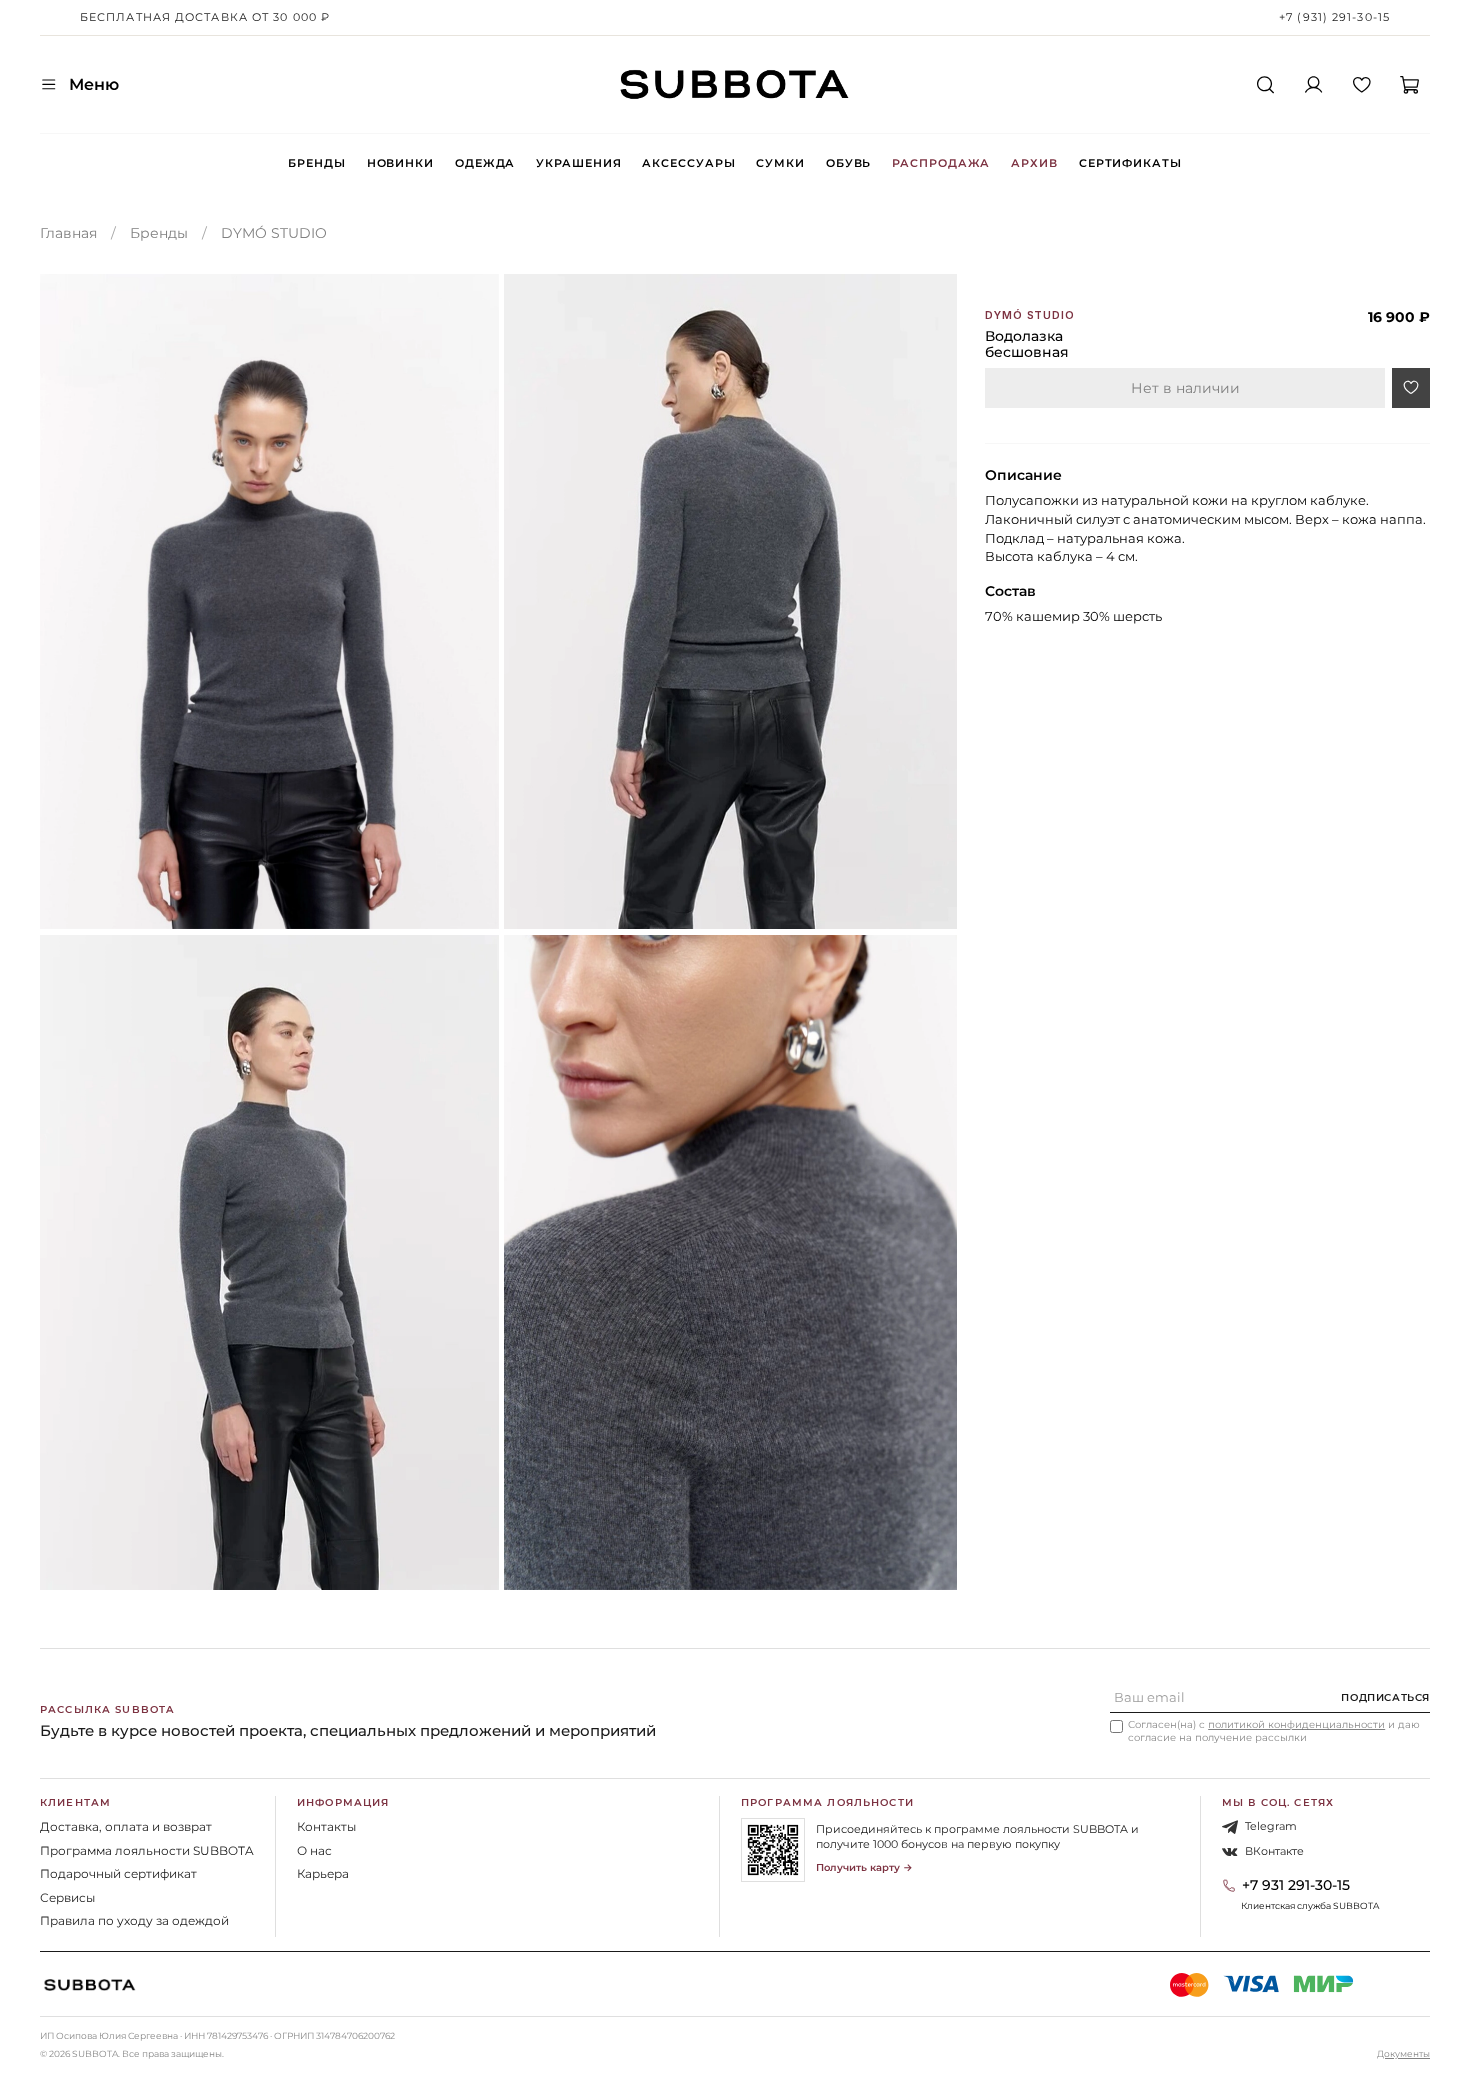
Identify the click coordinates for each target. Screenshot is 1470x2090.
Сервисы (67, 1897)
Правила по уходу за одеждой (134, 1920)
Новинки (400, 163)
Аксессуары (688, 163)
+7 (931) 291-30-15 (1334, 17)
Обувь (848, 163)
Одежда (485, 163)
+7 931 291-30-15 (1296, 1885)
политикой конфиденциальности (1296, 1724)
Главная (68, 233)
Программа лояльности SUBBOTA (147, 1850)
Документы (1403, 2053)
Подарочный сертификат (118, 1873)
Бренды (316, 163)
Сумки (780, 163)
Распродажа (941, 163)
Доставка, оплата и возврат (126, 1826)
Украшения (578, 163)
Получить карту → (864, 1867)
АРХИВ (1034, 163)
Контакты (326, 1826)
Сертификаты (1130, 163)
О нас (314, 1850)
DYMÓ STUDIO (274, 233)
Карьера (323, 1873)
